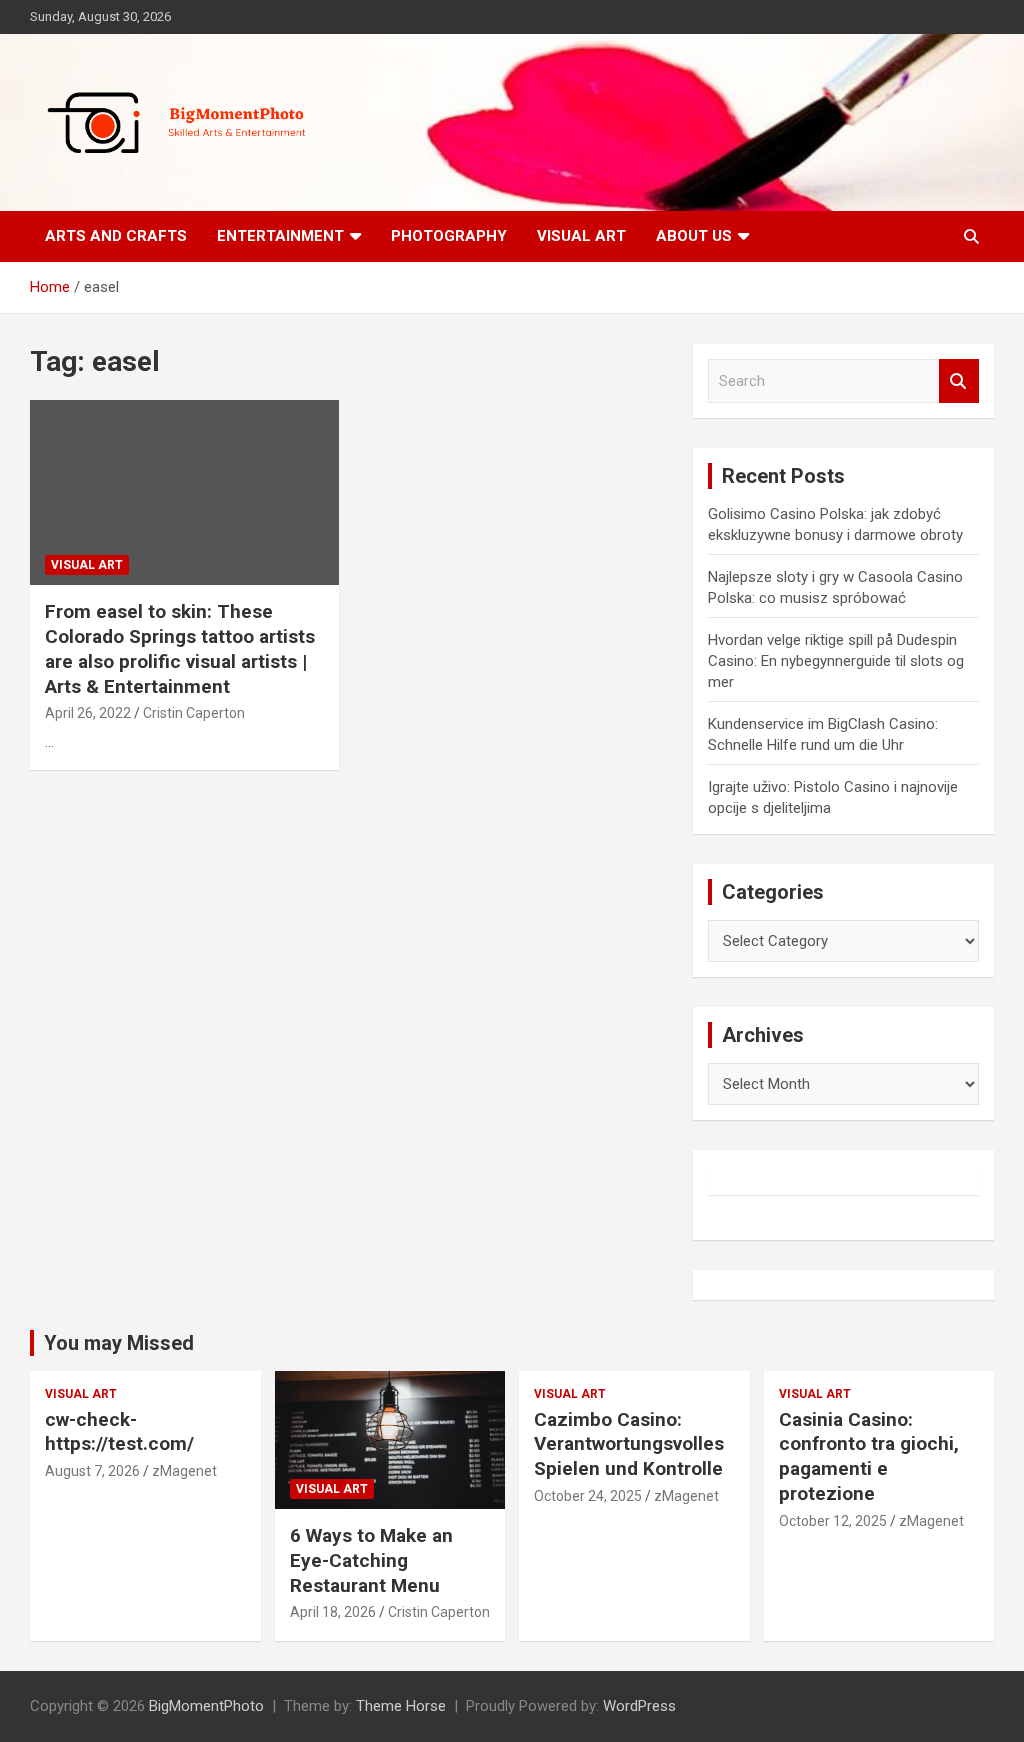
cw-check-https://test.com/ (119, 1432)
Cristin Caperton (194, 713)
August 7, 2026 (92, 1471)
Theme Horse (401, 1706)
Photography (449, 236)
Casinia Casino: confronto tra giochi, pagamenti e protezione (869, 1456)
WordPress (639, 1706)
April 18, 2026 (333, 1612)
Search (959, 381)
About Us (694, 236)
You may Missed (119, 1343)
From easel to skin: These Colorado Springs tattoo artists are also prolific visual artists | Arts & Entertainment (180, 648)
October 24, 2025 (588, 1496)
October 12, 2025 (833, 1521)
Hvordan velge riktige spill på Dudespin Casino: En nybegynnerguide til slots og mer (836, 661)
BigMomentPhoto (206, 1706)
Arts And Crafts (116, 236)
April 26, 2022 (88, 713)
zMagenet (184, 1471)
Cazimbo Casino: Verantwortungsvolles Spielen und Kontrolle (629, 1444)
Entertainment (280, 236)
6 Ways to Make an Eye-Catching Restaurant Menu (371, 1560)
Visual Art (581, 236)
